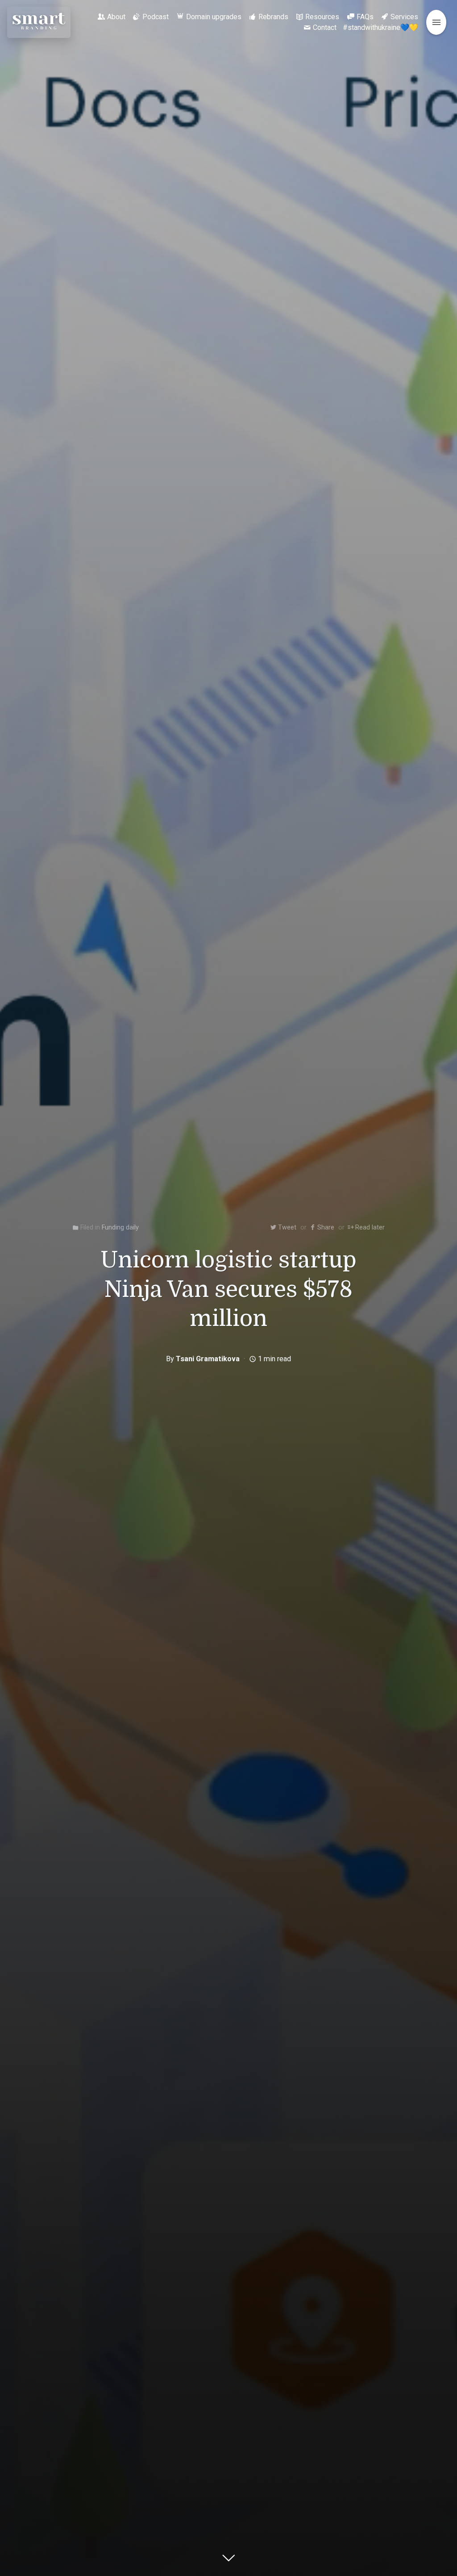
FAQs (365, 17)
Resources (322, 17)
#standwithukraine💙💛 (380, 27)
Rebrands (273, 17)
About (116, 17)
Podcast (156, 17)
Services (404, 17)
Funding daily (120, 1227)
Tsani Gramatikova (208, 1359)
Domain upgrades (214, 17)
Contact (325, 27)
